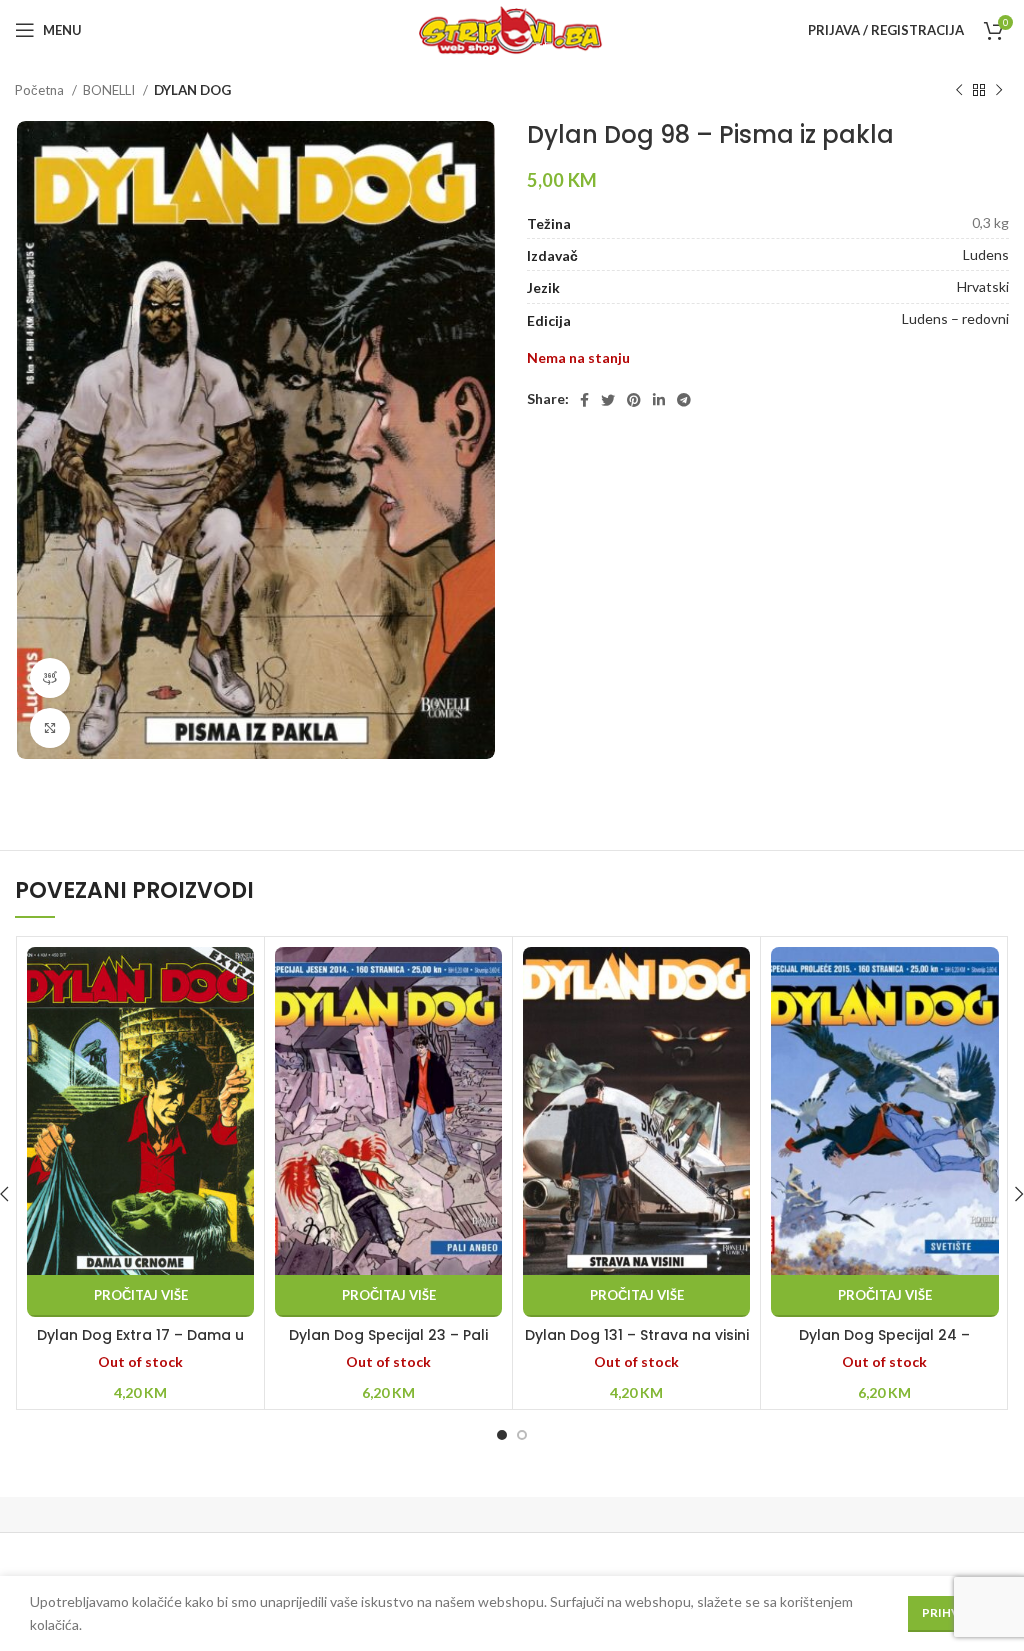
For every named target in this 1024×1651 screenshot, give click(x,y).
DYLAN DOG (192, 90)
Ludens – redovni (955, 318)
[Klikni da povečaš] (50, 728)
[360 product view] (50, 678)
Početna (41, 90)
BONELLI (110, 90)
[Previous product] (959, 91)
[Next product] (999, 91)
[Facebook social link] (584, 400)
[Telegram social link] (684, 400)
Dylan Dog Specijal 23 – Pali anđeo (388, 1345)
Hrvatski (983, 286)
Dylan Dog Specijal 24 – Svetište (884, 1345)
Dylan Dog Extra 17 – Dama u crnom (140, 1345)
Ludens (986, 254)
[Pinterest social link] (634, 400)
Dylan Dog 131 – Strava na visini (637, 1335)
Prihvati (951, 1612)
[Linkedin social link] (659, 400)
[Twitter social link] (608, 400)
